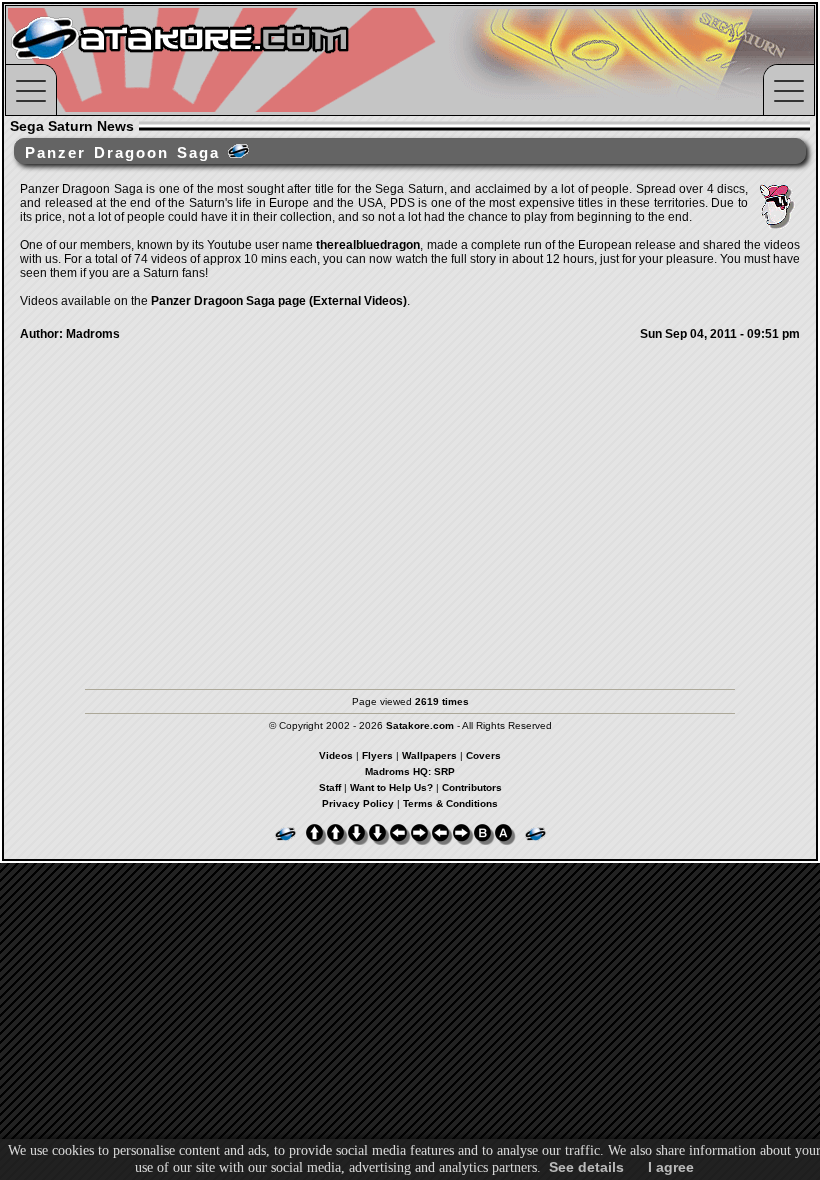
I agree (671, 1167)
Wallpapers (429, 755)
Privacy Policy (358, 803)
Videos (336, 755)
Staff (330, 787)
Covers (483, 755)
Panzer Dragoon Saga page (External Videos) (279, 301)
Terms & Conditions (450, 803)
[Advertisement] (410, 529)
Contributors (472, 787)
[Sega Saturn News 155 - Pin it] (238, 151)
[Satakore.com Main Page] (226, 60)
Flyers (377, 755)
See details (586, 1167)
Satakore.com (420, 725)
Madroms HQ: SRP (410, 771)
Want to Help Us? (391, 787)
